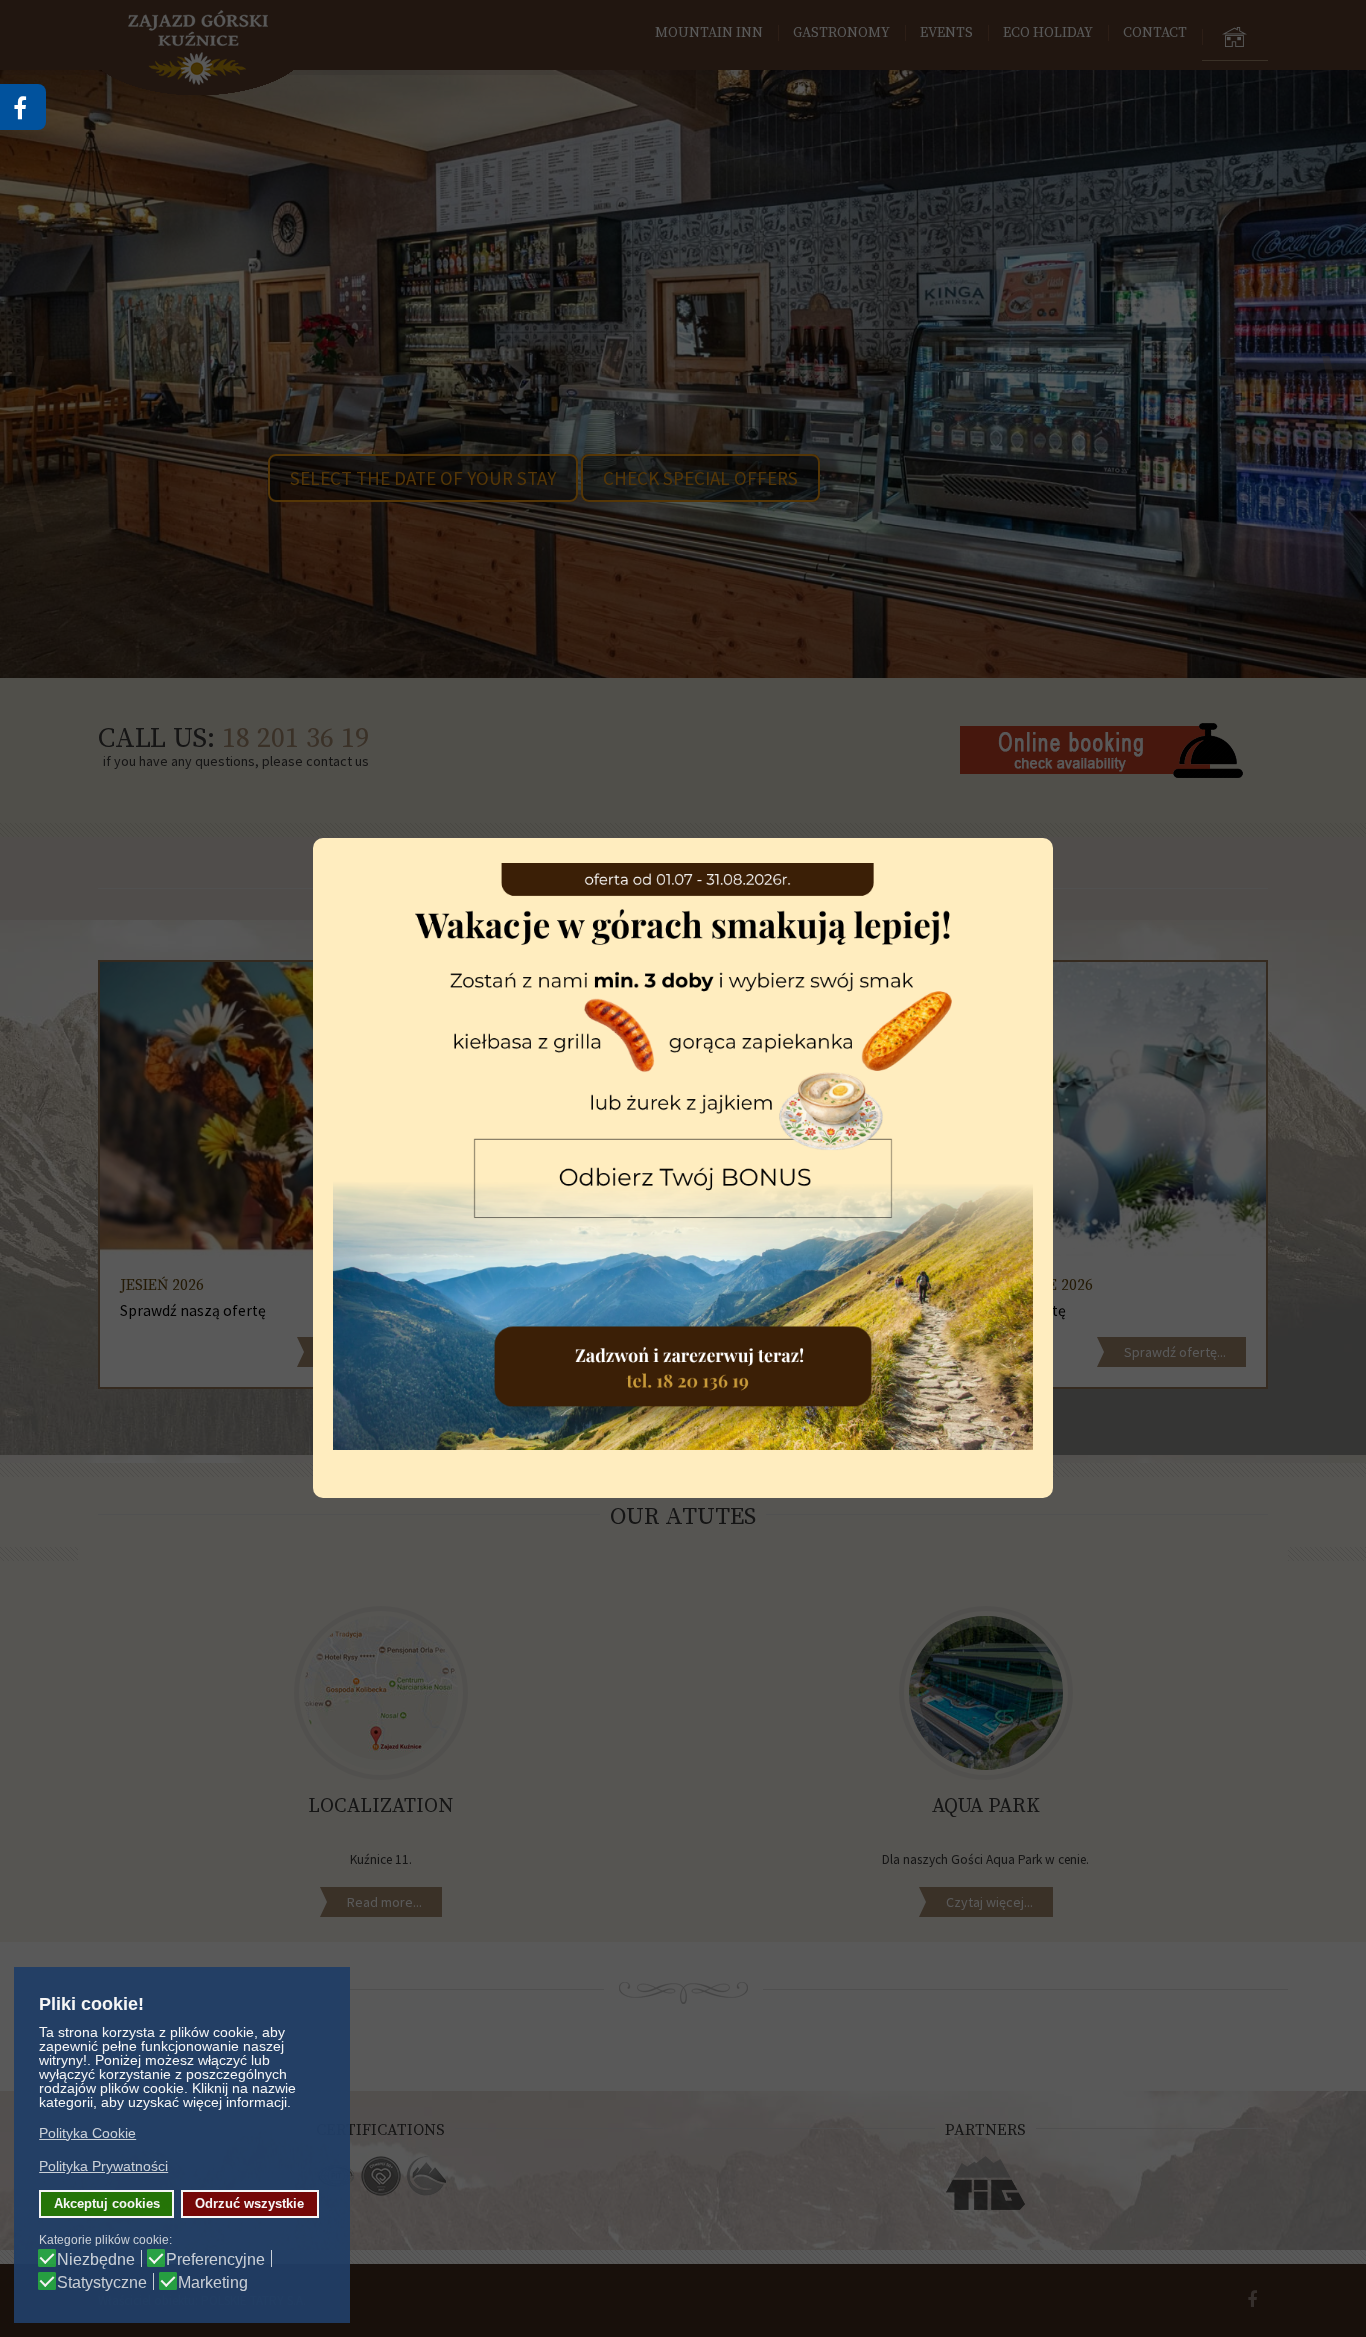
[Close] (1053, 838)
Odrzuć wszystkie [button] (249, 2204)
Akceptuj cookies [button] (107, 2204)
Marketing (213, 2283)
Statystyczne (102, 2283)
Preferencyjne (215, 2260)
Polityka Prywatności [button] (103, 2166)
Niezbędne (96, 2260)
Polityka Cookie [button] (87, 2133)
